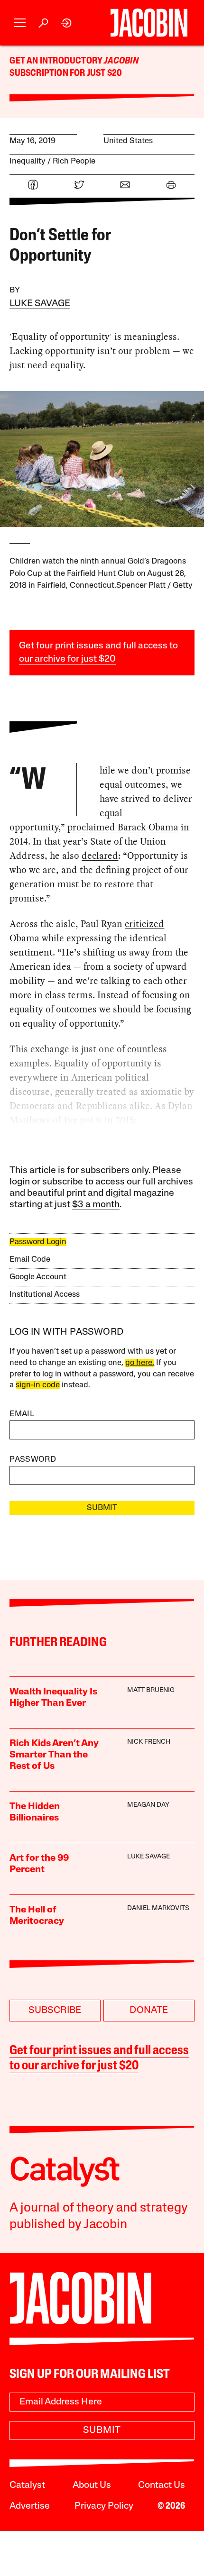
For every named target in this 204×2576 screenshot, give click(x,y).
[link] (67, 23)
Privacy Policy (104, 2506)
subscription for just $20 (66, 73)
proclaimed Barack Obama (123, 827)
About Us (92, 2485)
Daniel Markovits (158, 1908)
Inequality (28, 161)
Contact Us (162, 2485)
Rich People (74, 161)
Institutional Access (45, 1295)
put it (91, 1120)
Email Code (30, 1260)
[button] (20, 23)
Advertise (30, 2506)
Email (22, 1414)
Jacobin (121, 61)
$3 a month (96, 1205)
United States (128, 141)
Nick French (149, 1742)
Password (33, 1460)
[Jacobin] (149, 23)
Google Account (38, 1277)
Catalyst (27, 2485)
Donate (149, 2011)
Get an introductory (57, 61)
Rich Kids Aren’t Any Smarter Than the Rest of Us (54, 1755)
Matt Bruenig (151, 1690)
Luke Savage (40, 304)
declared (100, 856)
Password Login (38, 1242)
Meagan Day (148, 1805)
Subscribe (55, 2011)
